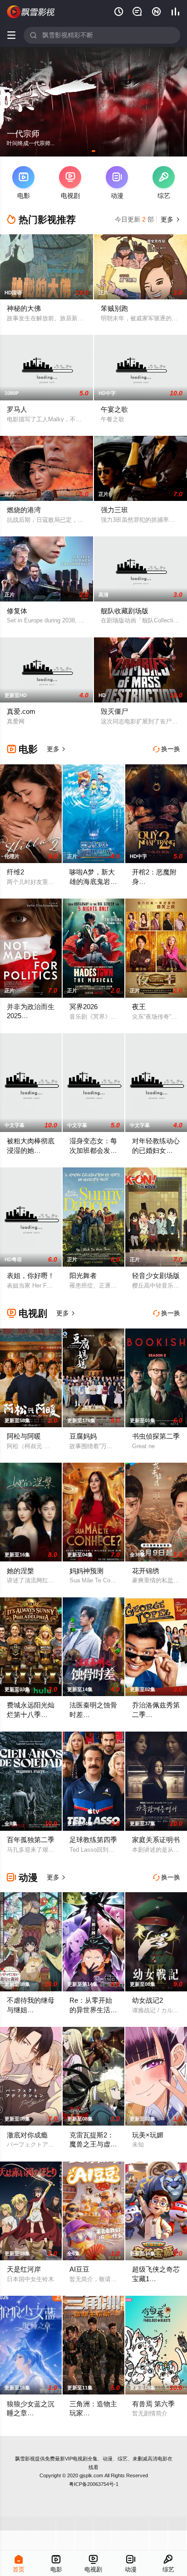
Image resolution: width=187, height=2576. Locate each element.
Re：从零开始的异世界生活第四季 (93, 2010)
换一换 (167, 749)
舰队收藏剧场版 (125, 611)
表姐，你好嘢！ (31, 1275)
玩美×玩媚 (148, 2135)
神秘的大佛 (24, 308)
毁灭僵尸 (114, 711)
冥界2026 (84, 1007)
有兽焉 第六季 (153, 2404)
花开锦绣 (146, 1571)
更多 (169, 219)
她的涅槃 (20, 1571)
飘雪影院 (31, 12)
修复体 (17, 611)
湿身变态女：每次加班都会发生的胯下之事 (93, 1150)
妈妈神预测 (86, 1571)
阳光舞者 (83, 1275)
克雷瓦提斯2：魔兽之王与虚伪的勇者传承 (93, 2144)
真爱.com (21, 711)
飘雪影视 (25, 2459)
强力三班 (114, 510)
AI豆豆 (79, 2269)
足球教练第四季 (93, 1840)
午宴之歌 (114, 409)
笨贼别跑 (114, 308)
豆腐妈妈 (83, 1436)
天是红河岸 (24, 2269)
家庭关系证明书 (156, 1840)
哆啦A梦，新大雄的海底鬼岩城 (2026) (93, 881)
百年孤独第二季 (31, 1840)
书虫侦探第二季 (156, 1436)
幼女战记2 (148, 2000)
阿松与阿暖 (24, 1436)
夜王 (139, 1007)
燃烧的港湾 (24, 510)
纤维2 (15, 872)
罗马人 (17, 409)
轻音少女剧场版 (156, 1275)
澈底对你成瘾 (27, 2135)
